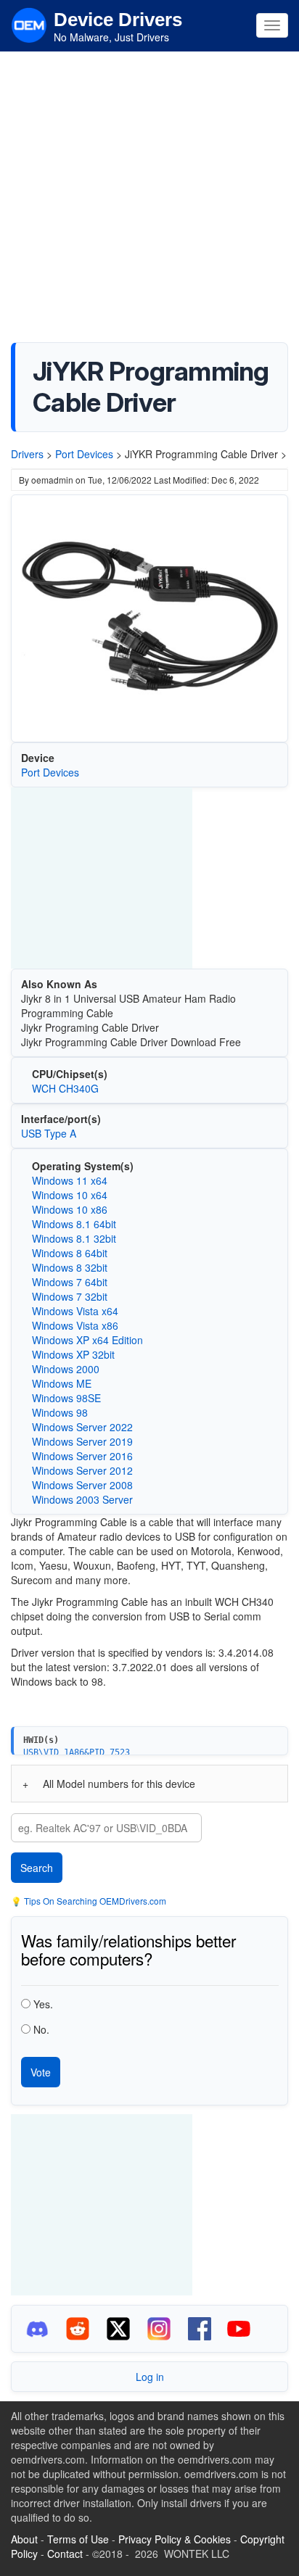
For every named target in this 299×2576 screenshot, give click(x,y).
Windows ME (62, 1383)
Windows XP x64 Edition (87, 1340)
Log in (150, 2377)
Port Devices (84, 454)
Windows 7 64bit (70, 1282)
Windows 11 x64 (70, 1180)
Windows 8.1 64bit (74, 1224)
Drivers (27, 454)
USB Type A (49, 1133)
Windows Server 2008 (82, 1485)
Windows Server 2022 (82, 1427)
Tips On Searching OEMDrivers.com (94, 1901)
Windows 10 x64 (70, 1195)
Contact (65, 2554)
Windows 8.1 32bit (74, 1238)
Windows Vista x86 (75, 1325)
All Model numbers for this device (119, 1784)
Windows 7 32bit (70, 1296)
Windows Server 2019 (82, 1441)
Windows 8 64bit (70, 1253)
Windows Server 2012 (82, 1470)
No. (41, 2029)
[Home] (29, 24)
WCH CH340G (65, 1088)
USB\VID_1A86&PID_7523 (77, 1752)
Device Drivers (118, 20)
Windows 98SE (66, 1398)
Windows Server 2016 (82, 1456)
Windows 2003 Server (82, 1499)
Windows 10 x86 (70, 1209)
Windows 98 (60, 1412)
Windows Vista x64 (75, 1311)
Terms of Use (78, 2539)
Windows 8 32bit (70, 1267)
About (24, 2539)
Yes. (43, 2004)
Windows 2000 (66, 1369)
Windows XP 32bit (73, 1354)
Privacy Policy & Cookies (175, 2539)
